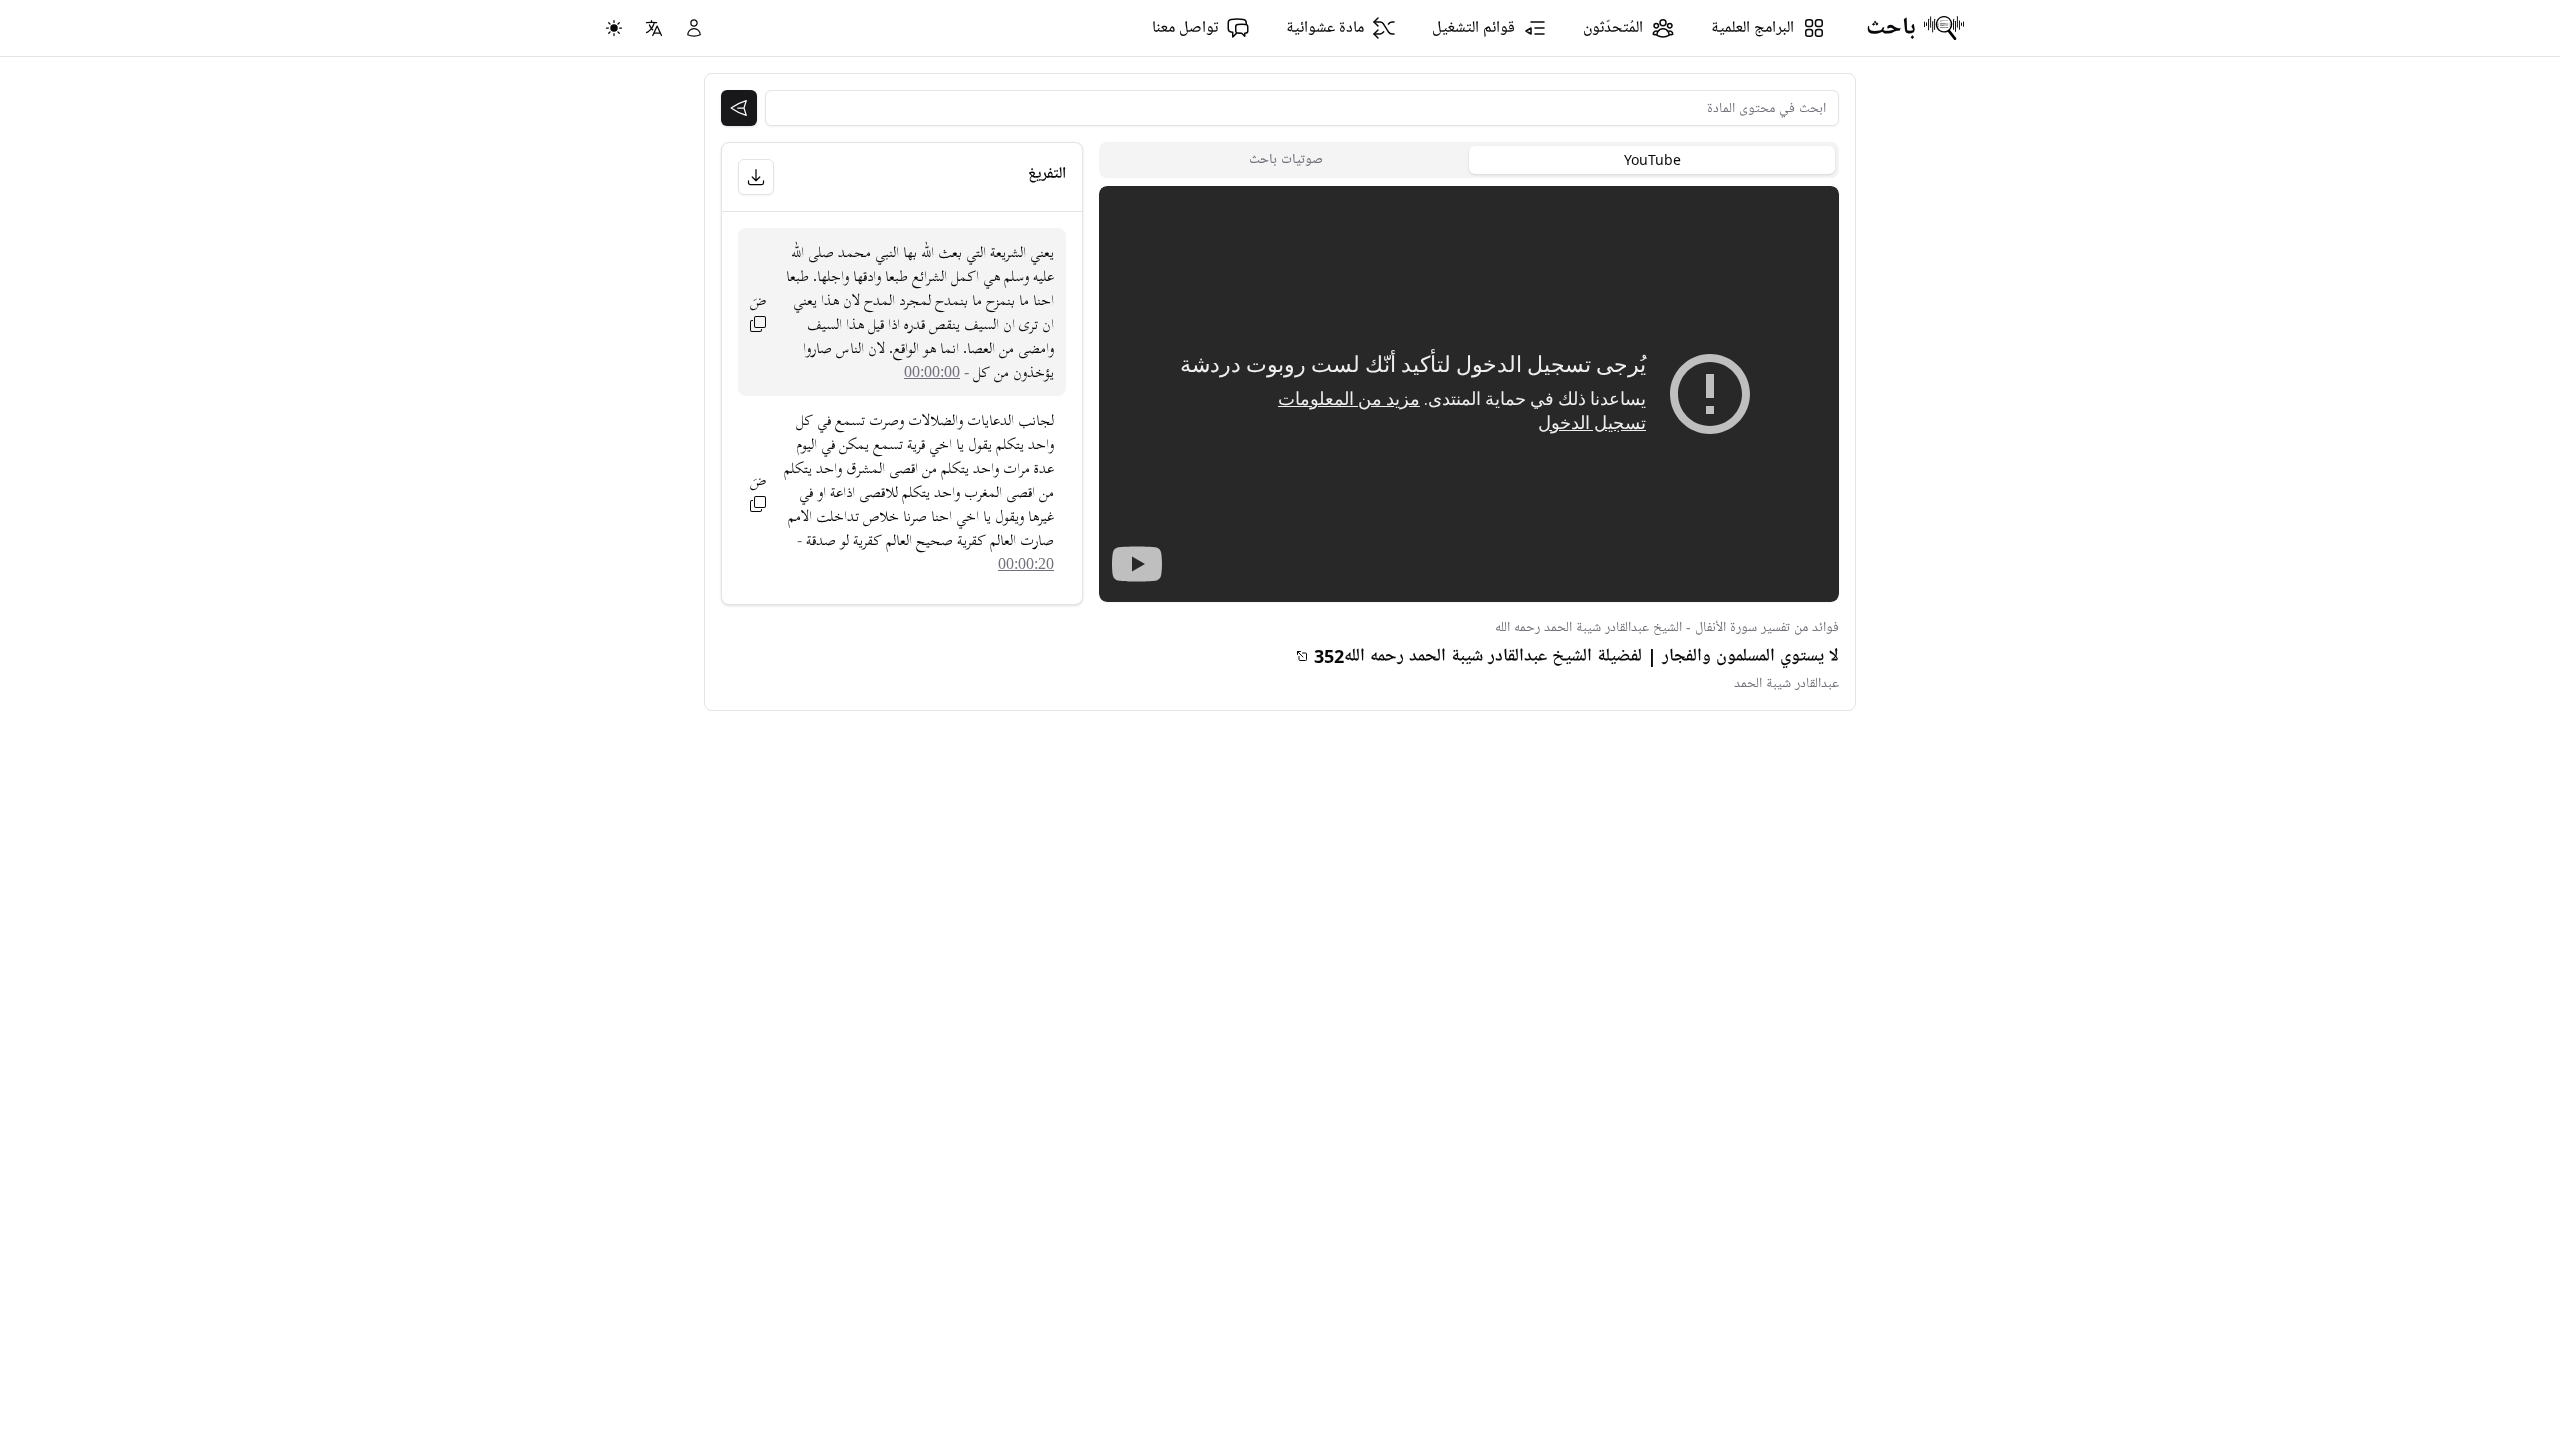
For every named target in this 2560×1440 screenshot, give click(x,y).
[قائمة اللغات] (654, 28)
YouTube (1652, 159)
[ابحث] (739, 108)
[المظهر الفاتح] (614, 28)
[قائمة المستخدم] (694, 28)
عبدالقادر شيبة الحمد (1786, 683)
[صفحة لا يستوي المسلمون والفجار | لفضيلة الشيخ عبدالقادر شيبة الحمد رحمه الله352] (1302, 656)
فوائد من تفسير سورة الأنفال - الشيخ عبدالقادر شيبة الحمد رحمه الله (1667, 627)
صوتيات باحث (1286, 159)
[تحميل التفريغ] (756, 177)
